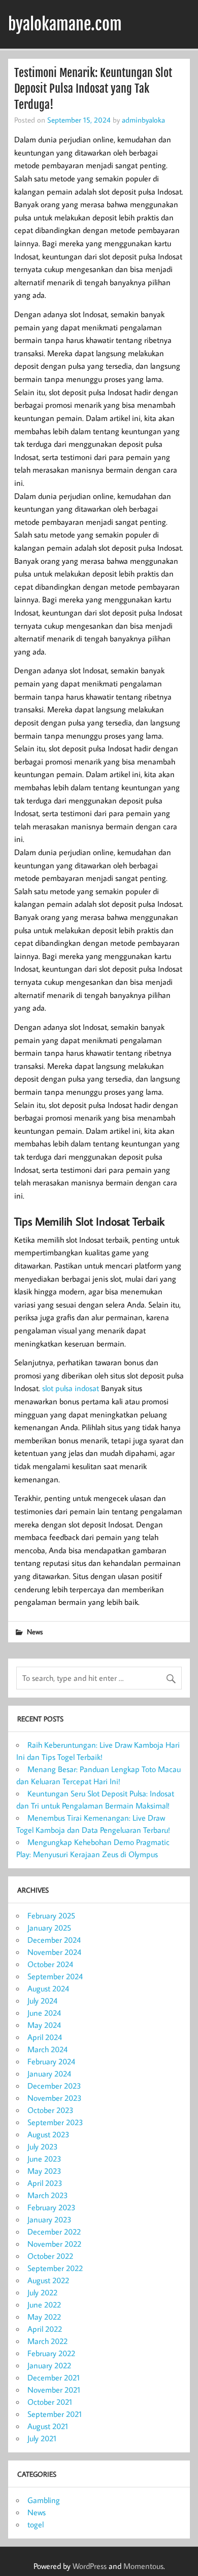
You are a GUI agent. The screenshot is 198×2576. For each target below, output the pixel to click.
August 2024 (48, 1988)
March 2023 (48, 2195)
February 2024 (51, 2061)
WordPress (90, 2566)
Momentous (143, 2566)
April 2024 (45, 2037)
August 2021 (48, 2426)
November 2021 (54, 2390)
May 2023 (44, 2171)
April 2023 (45, 2183)
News (35, 1631)
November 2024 (54, 1952)
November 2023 (55, 2098)
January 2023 (49, 2219)
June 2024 (44, 2013)
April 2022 (45, 2329)
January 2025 (49, 1928)
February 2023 (52, 2207)
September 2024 (55, 1976)
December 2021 (54, 2377)
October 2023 (51, 2110)
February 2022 (51, 2353)
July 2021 (42, 2438)
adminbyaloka (143, 120)
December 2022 (54, 2232)
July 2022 (42, 2292)
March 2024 (47, 2049)
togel (36, 2524)
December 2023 (54, 2086)
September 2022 (55, 2268)
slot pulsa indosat (71, 1388)
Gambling (44, 2500)
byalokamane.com (65, 24)
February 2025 (51, 1915)
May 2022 (44, 2317)
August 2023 (48, 2134)
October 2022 (50, 2256)
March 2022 (47, 2341)
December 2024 (54, 1940)
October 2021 (50, 2402)
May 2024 (44, 2025)
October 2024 (50, 1964)
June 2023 (44, 2159)
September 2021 (55, 2414)
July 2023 (43, 2146)
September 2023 (55, 2122)
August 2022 (48, 2280)
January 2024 (49, 2073)
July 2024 (42, 2001)
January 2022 (49, 2365)
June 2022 (44, 2304)
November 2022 (54, 2244)
